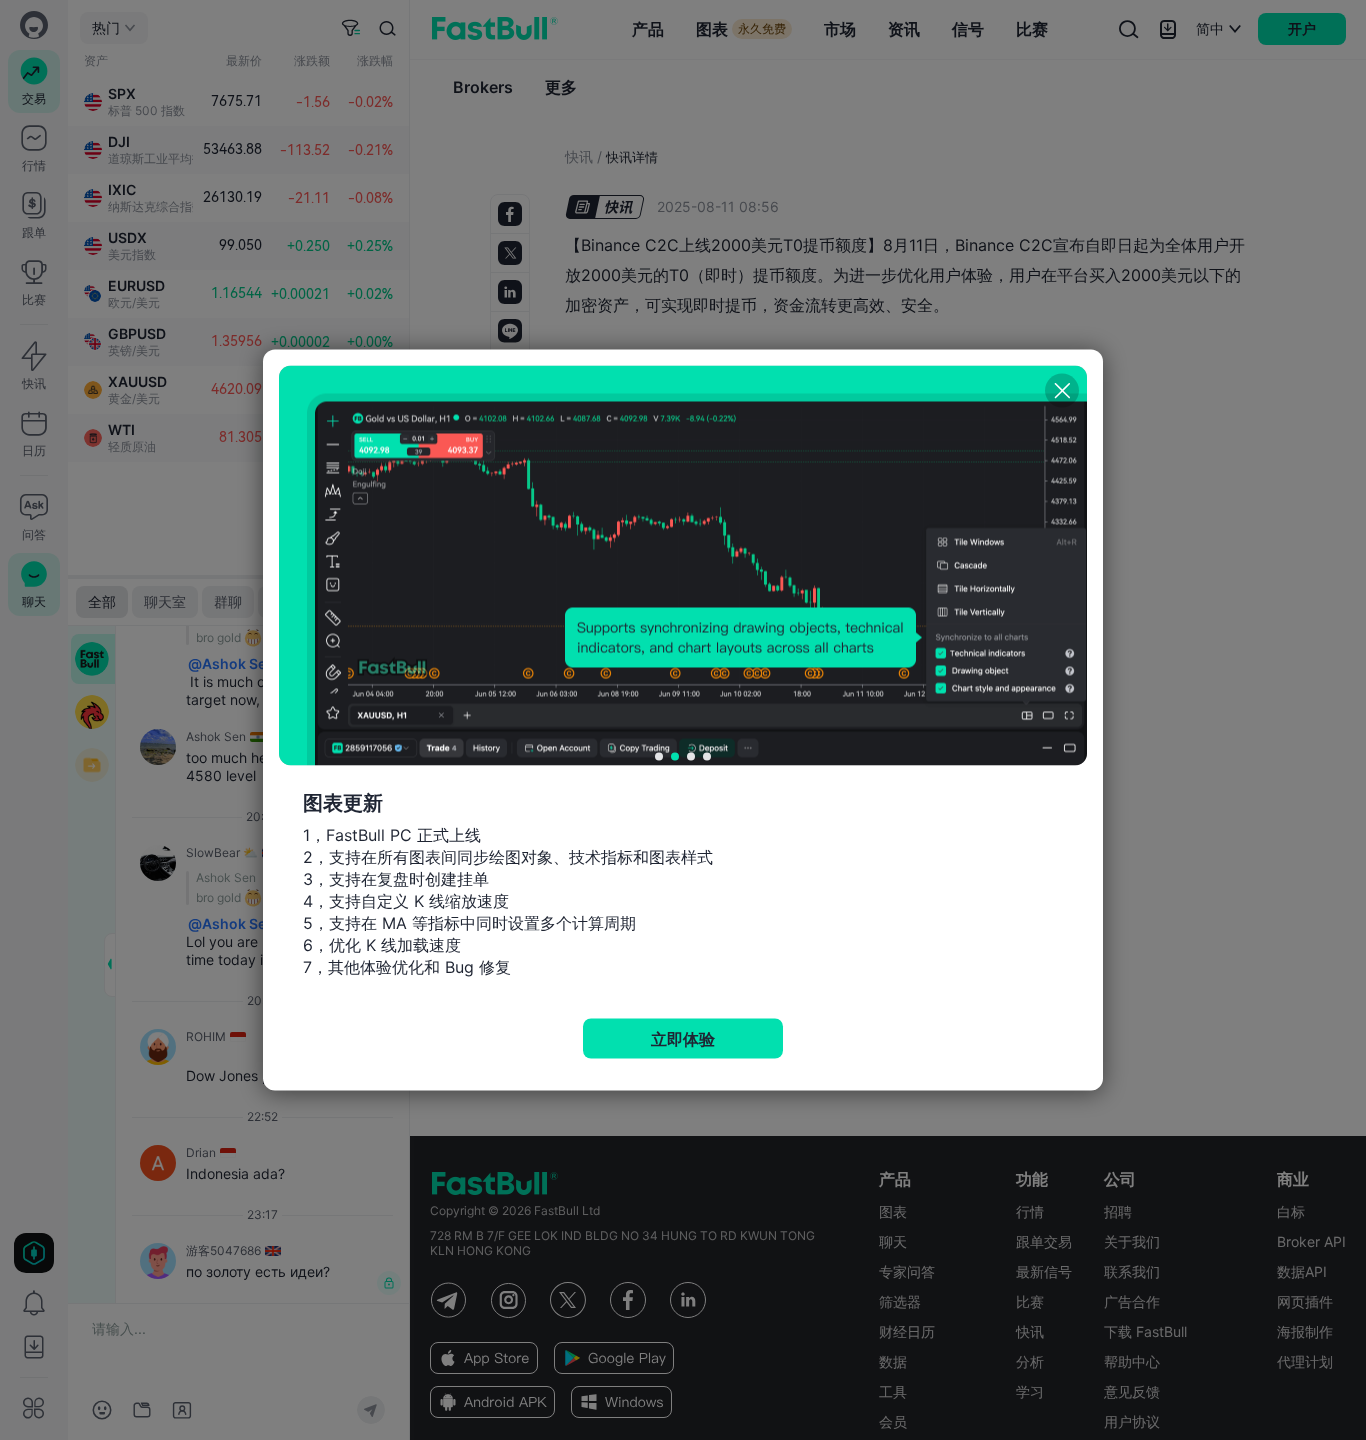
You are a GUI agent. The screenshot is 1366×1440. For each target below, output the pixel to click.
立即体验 (683, 1039)
